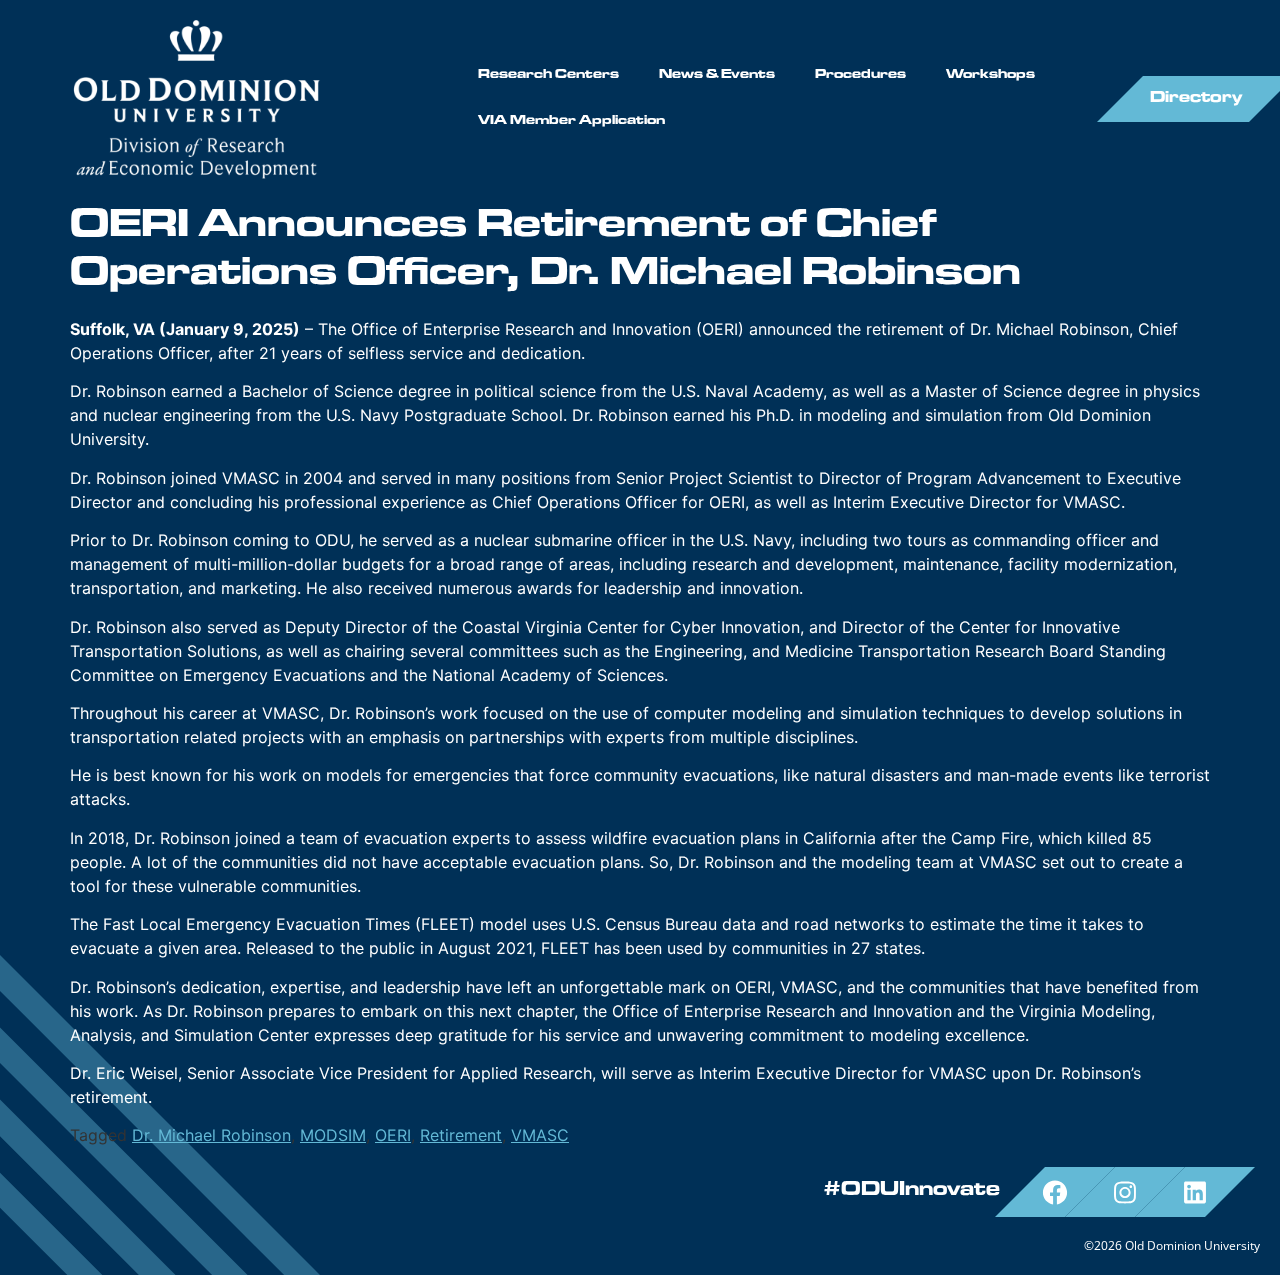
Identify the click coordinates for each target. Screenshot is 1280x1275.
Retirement (461, 1135)
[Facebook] (1055, 1192)
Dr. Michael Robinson (211, 1135)
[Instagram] (1125, 1192)
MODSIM (333, 1135)
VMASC (540, 1135)
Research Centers (548, 75)
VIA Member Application (571, 121)
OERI (393, 1135)
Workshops (990, 75)
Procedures (860, 75)
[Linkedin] (1195, 1192)
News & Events (717, 75)
